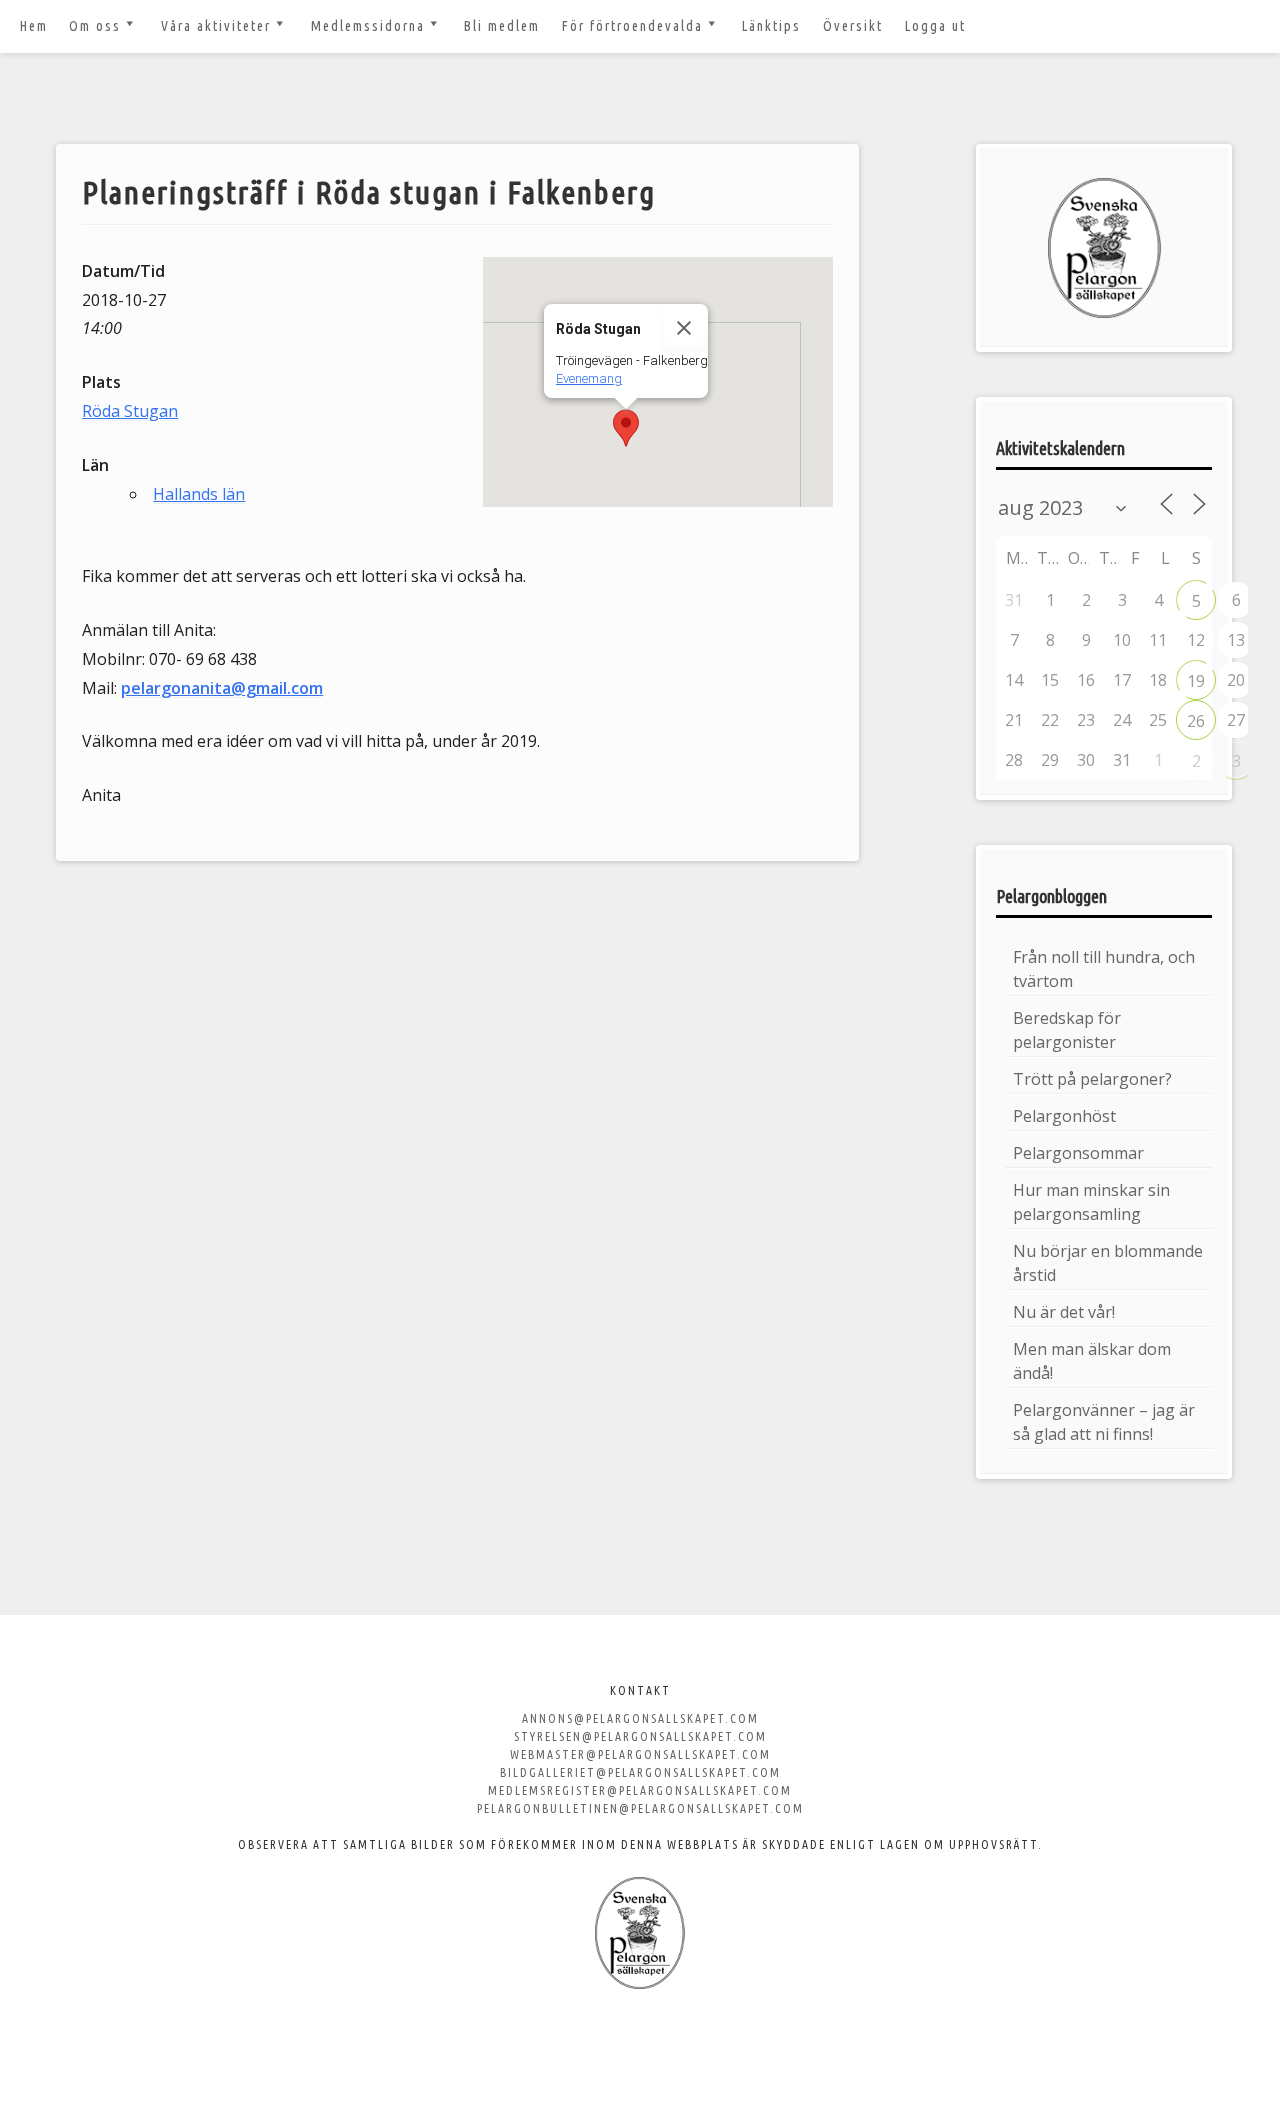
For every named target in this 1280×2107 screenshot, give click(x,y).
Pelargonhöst (1064, 1116)
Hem (34, 26)
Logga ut (935, 26)
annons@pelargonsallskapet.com (640, 1718)
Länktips (771, 26)
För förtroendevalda (632, 26)
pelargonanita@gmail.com (222, 688)
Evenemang (589, 378)
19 (1196, 681)
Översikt (853, 26)
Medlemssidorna (368, 26)
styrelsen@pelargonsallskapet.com (640, 1736)
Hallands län (199, 494)
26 (1196, 721)
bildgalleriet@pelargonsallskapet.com (640, 1772)
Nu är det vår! (1064, 1312)
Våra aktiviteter (216, 26)
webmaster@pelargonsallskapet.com (640, 1754)
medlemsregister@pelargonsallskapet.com (640, 1790)
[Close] (684, 328)
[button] (626, 428)
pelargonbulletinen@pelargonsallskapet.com (640, 1808)
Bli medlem (502, 26)
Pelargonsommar (1078, 1153)
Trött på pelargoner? (1092, 1079)
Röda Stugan (130, 411)
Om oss (95, 26)
